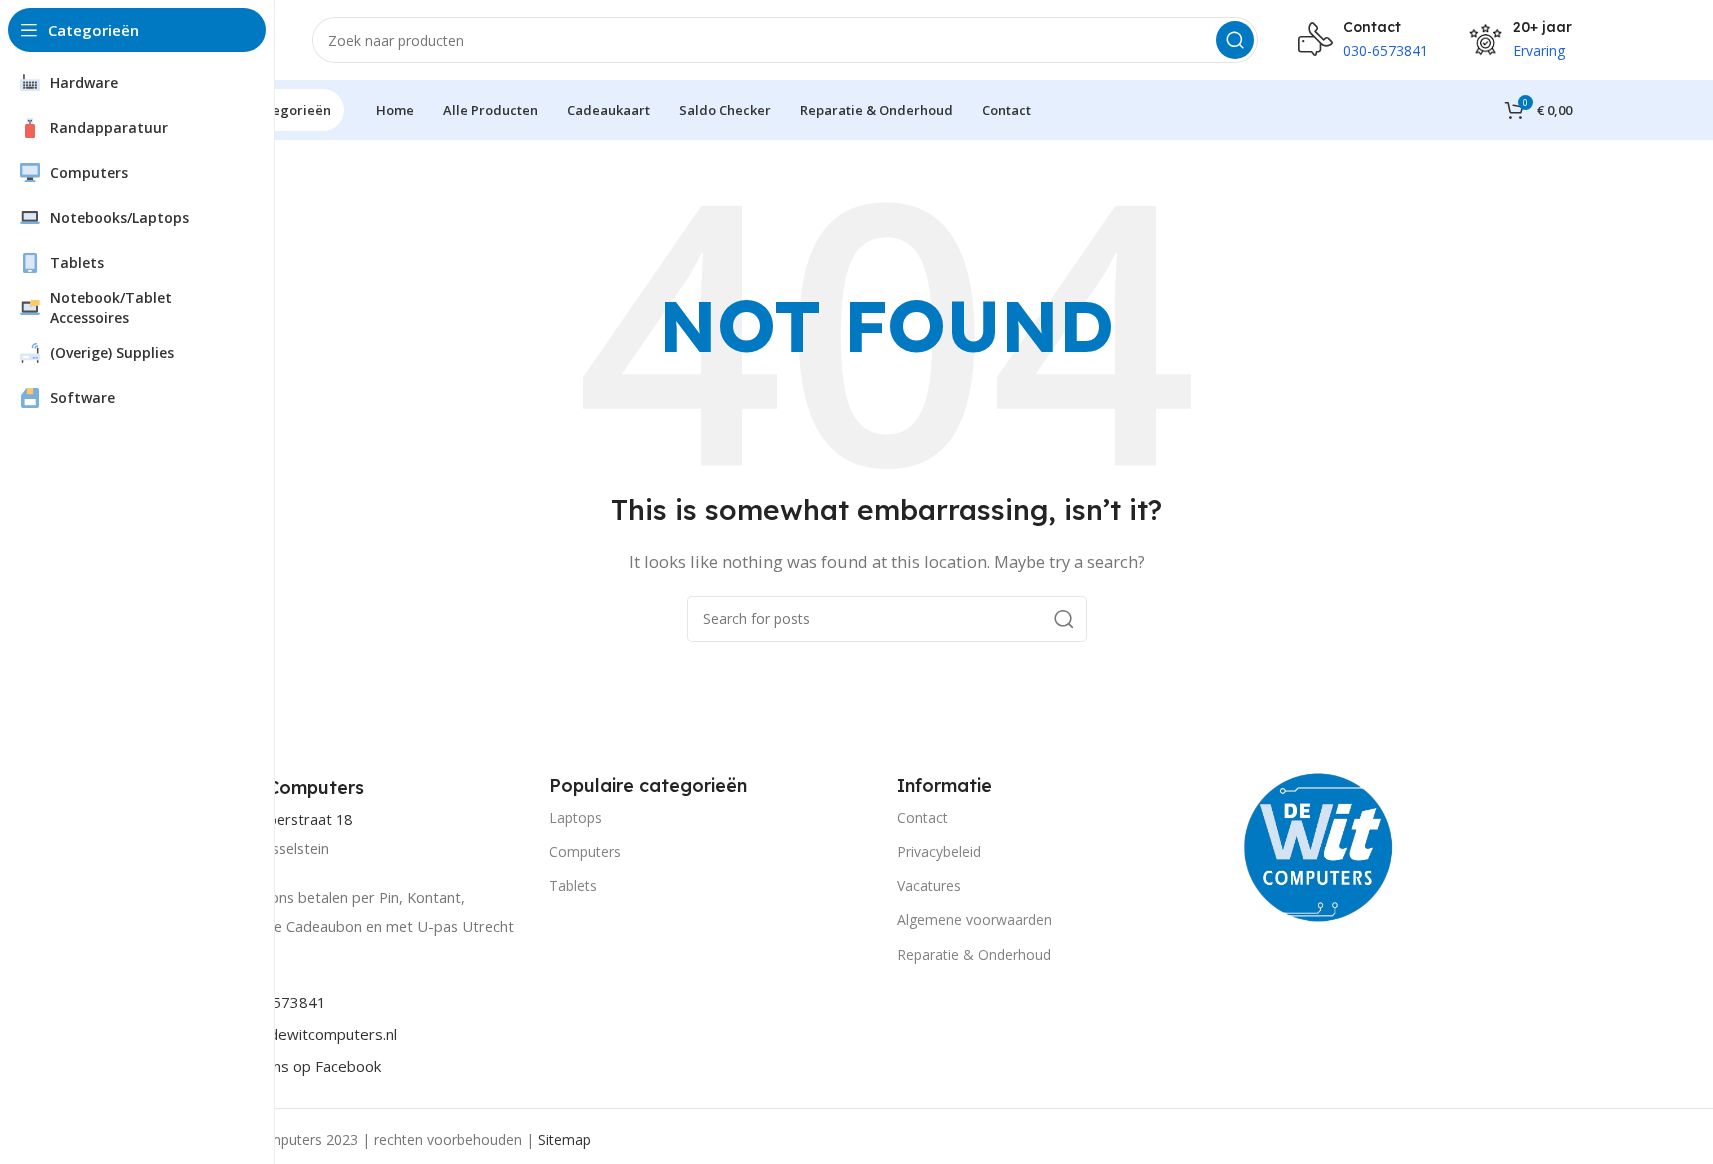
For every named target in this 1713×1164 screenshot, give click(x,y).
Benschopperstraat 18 (277, 819)
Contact (922, 817)
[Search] (1235, 40)
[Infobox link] (285, 788)
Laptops (575, 817)
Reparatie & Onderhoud (974, 954)
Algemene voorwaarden (974, 919)
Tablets (573, 885)
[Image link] (1319, 845)
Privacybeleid (939, 851)
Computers (585, 851)
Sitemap (564, 1139)
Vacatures (929, 885)
